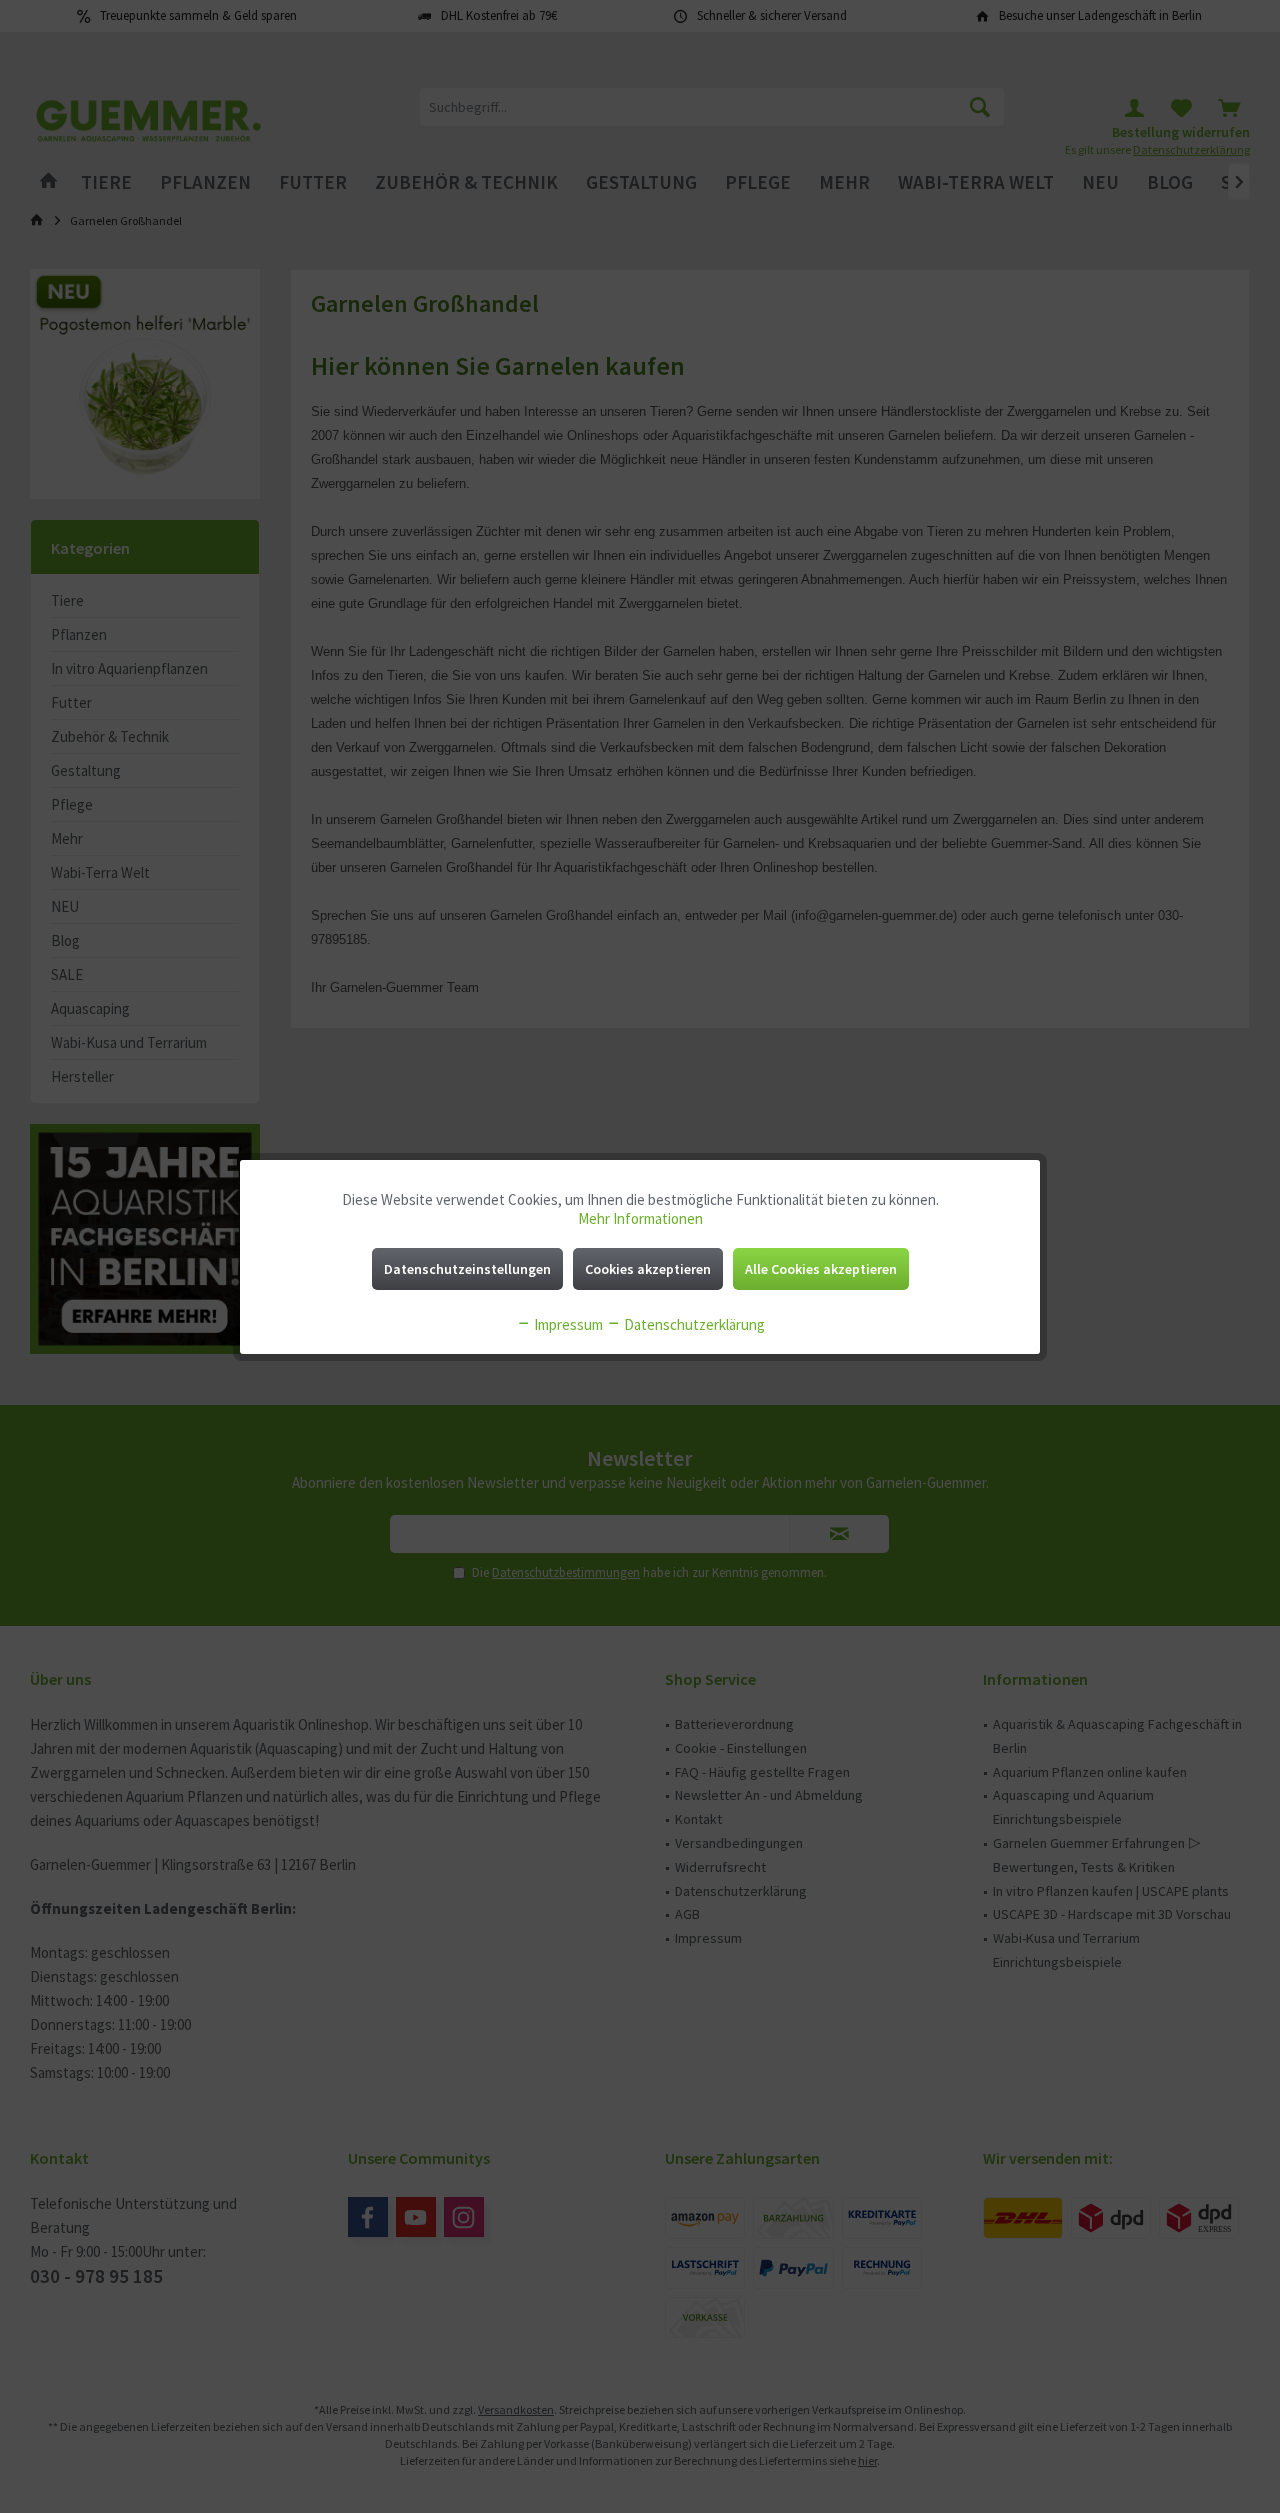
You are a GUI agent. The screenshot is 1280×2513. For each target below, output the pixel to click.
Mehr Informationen (640, 1218)
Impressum (567, 1324)
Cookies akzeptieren (648, 1269)
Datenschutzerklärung (693, 1324)
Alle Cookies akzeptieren (821, 1269)
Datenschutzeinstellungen (467, 1269)
